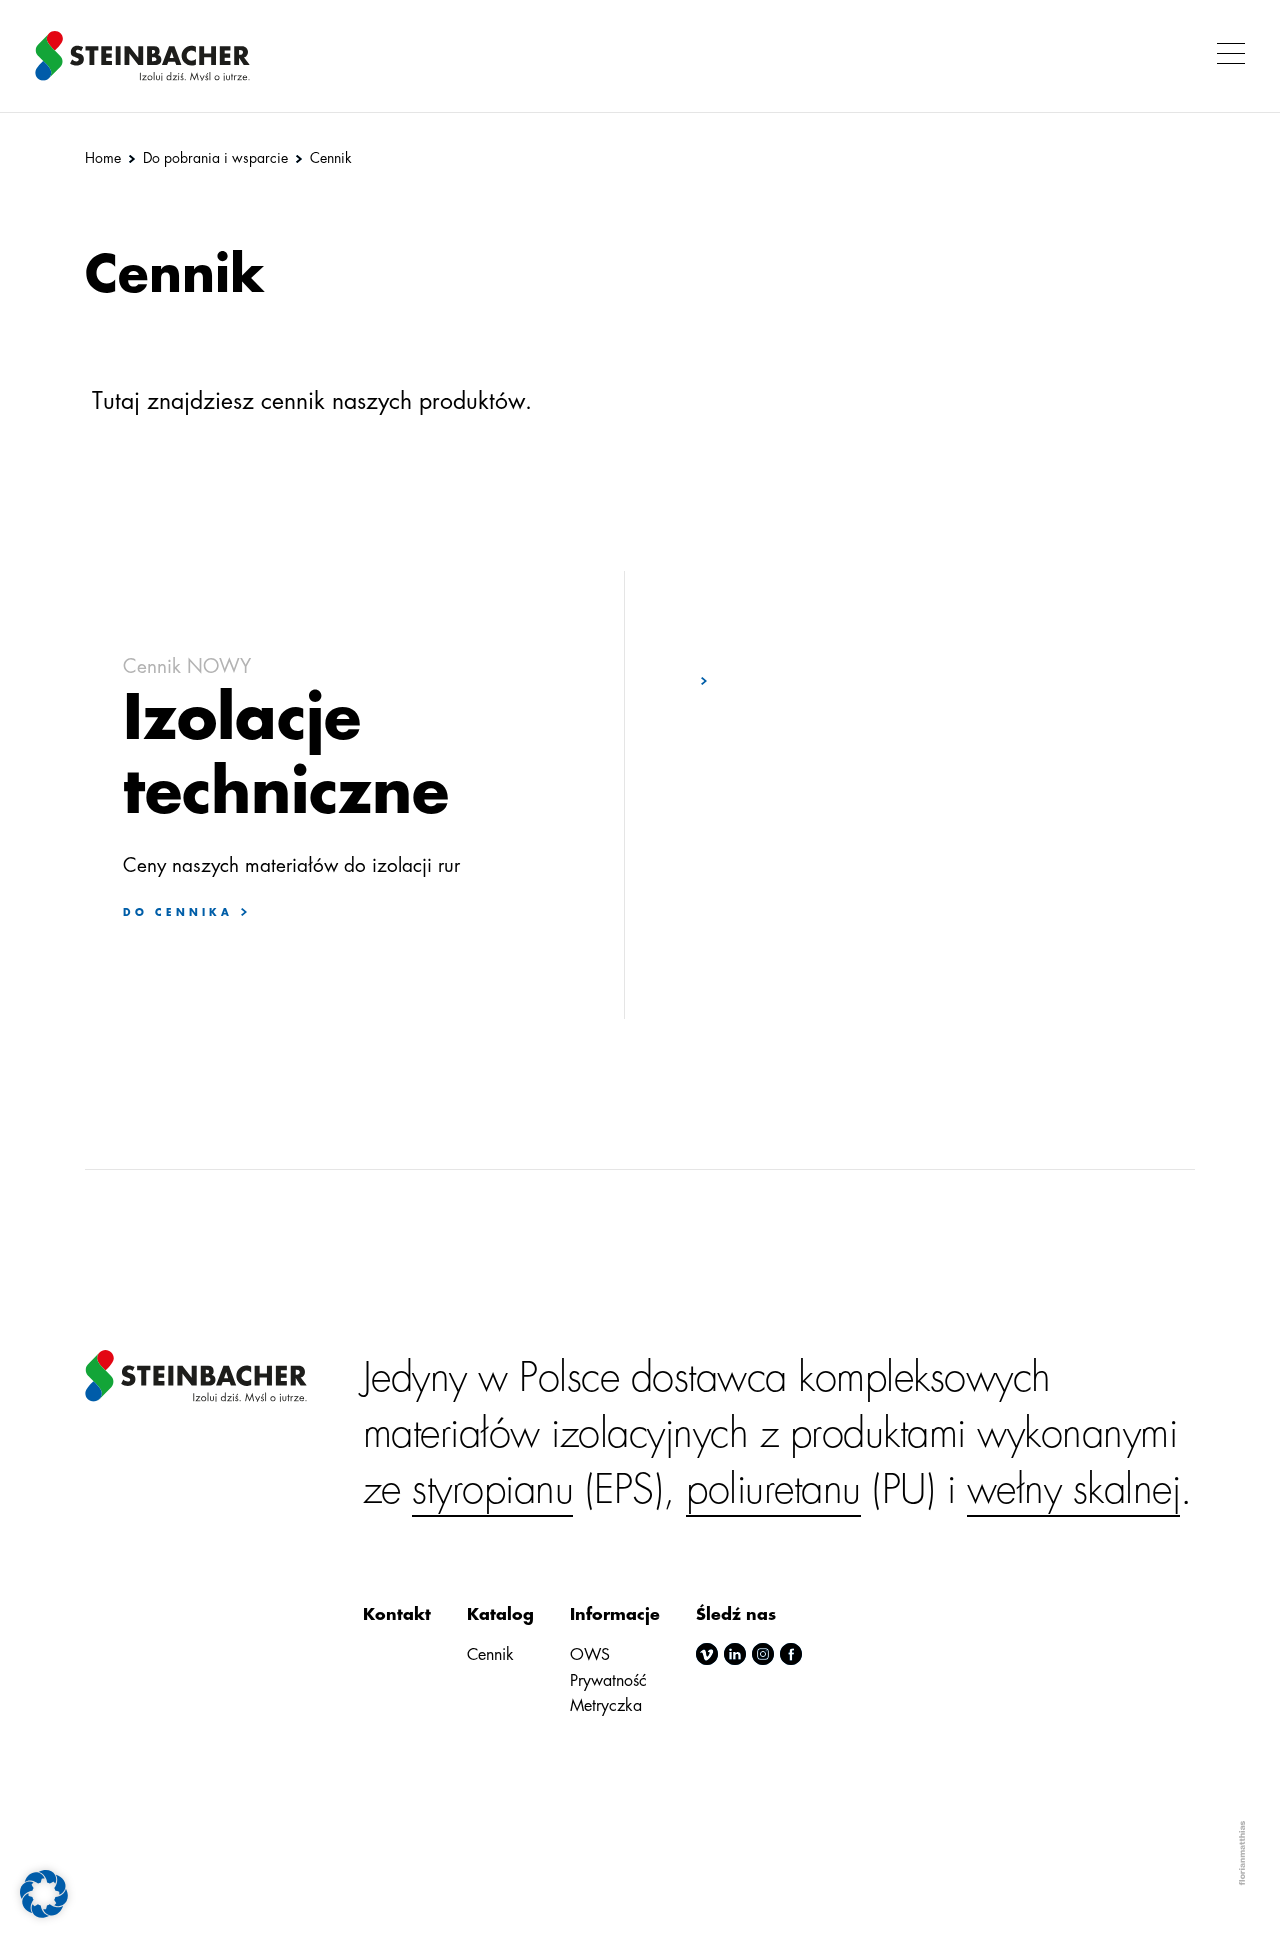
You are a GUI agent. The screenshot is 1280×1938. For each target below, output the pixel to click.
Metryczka (606, 1706)
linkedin (735, 1654)
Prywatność (608, 1681)
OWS (590, 1655)
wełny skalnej (1074, 1490)
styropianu (492, 1490)
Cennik (490, 1655)
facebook (791, 1654)
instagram (763, 1654)
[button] (1225, 56)
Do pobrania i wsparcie (215, 158)
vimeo (707, 1654)
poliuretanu (773, 1490)
